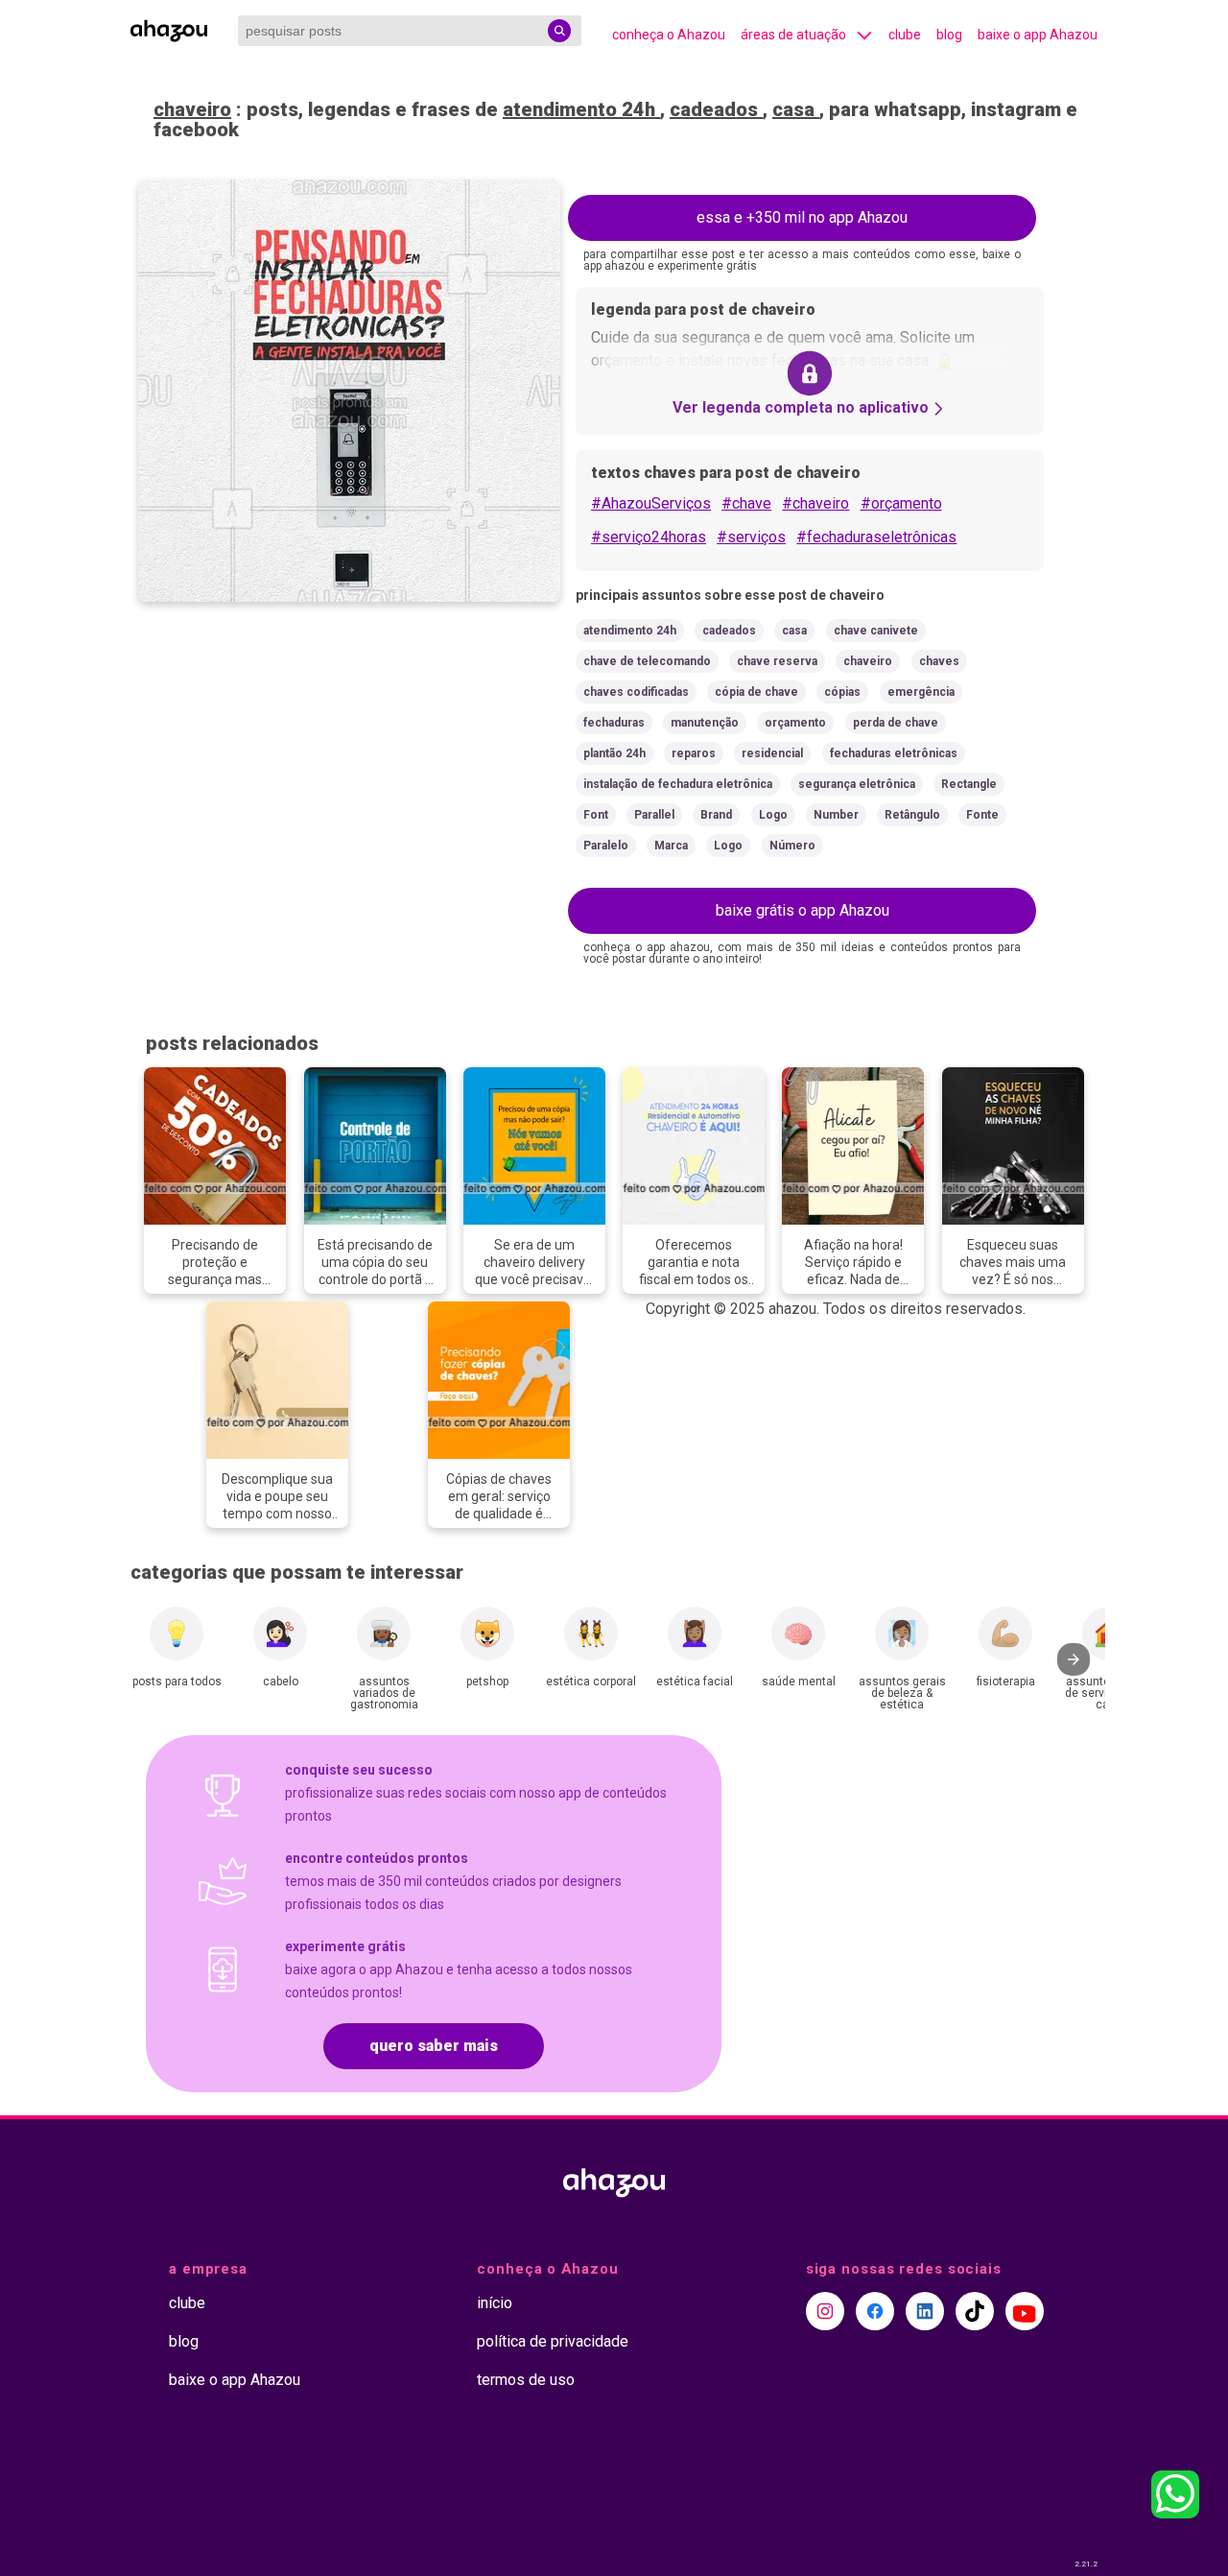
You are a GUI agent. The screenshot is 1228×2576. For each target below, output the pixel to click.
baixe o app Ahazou (1038, 35)
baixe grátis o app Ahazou (803, 910)
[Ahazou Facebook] (875, 2311)
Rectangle (969, 784)
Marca (671, 846)
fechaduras (614, 723)
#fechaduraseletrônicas (876, 537)
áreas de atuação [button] (793, 35)
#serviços (751, 537)
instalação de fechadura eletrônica (678, 784)
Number (836, 815)
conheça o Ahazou (669, 35)
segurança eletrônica (857, 784)
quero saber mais (434, 2046)
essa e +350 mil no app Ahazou (802, 217)
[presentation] (1074, 1659)
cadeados (716, 109)
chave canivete (876, 631)
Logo (773, 815)
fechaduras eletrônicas (894, 753)
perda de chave (896, 723)
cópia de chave (756, 692)
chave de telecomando (647, 661)
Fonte (982, 815)
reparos (694, 753)
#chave (746, 503)
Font (596, 815)
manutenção (705, 723)
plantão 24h (614, 753)
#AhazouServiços (651, 503)
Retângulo (912, 815)
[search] (559, 31)
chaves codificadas (636, 692)
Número (792, 846)
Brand (716, 815)
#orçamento (901, 503)
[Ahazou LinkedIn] (925, 2311)
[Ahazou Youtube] (1025, 2311)
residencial (772, 753)
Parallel (654, 815)
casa (796, 109)
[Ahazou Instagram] (825, 2311)
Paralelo (606, 846)
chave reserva (777, 661)
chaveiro (192, 109)
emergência (921, 692)
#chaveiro (815, 503)
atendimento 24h (581, 109)
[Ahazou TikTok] (975, 2311)
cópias (842, 692)
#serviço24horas (649, 537)
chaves (939, 661)
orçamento (795, 723)
